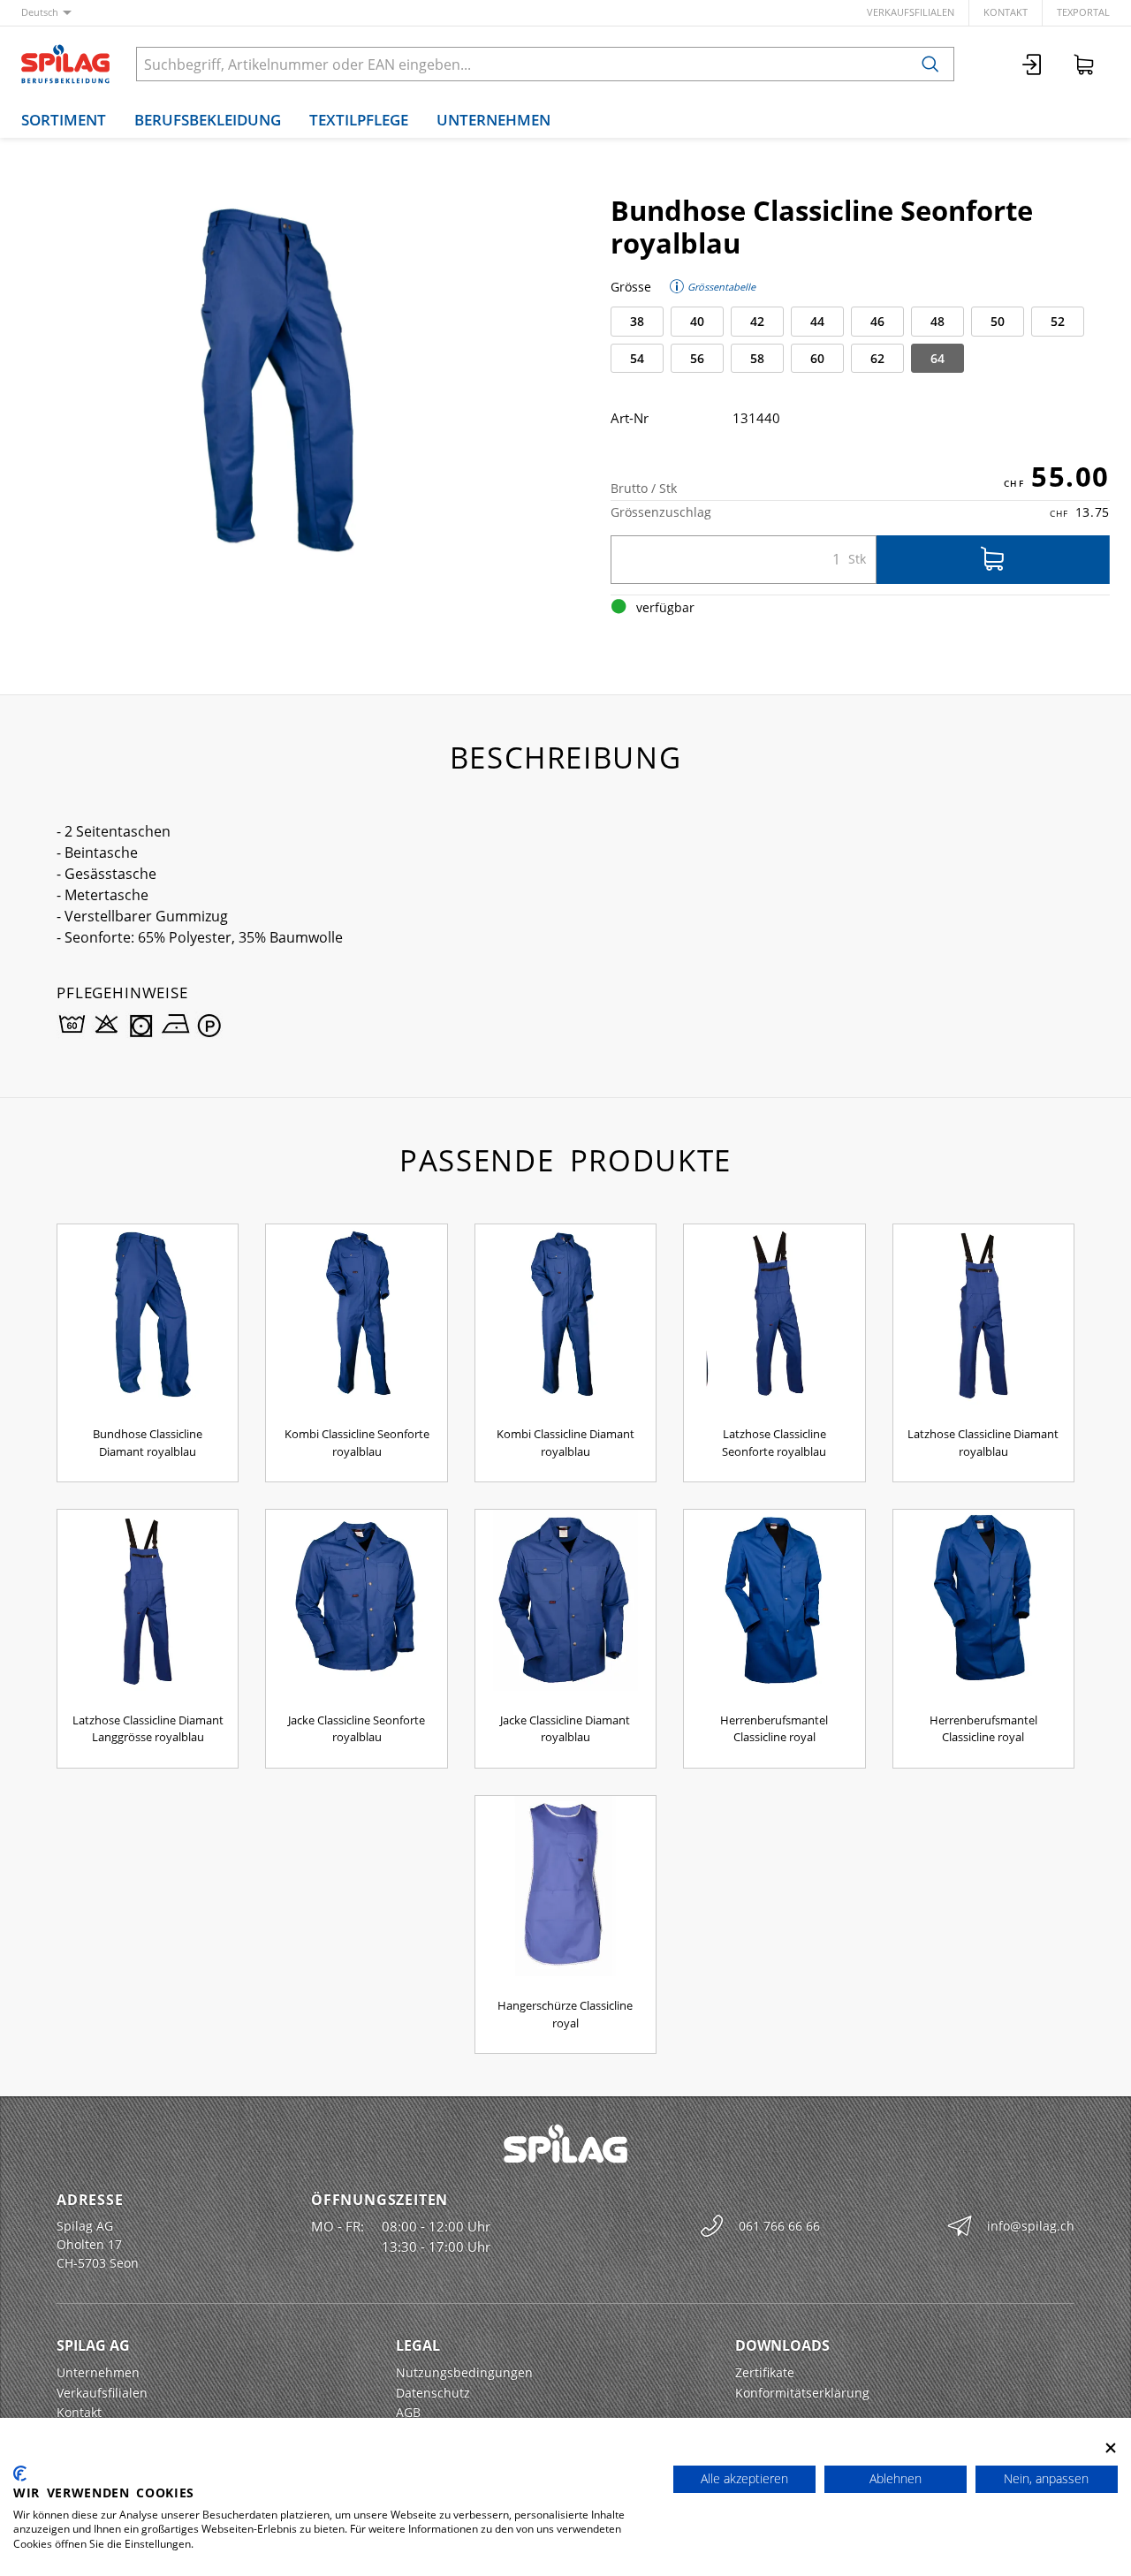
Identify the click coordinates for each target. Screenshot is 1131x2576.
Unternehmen (493, 120)
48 (937, 321)
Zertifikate (765, 2372)
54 (637, 358)
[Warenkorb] (1084, 64)
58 (757, 358)
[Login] (1033, 64)
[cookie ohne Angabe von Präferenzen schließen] (1111, 2448)
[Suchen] (930, 64)
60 (817, 358)
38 (637, 321)
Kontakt (1006, 12)
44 (817, 321)
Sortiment (64, 120)
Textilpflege (359, 120)
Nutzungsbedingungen (464, 2372)
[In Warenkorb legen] (993, 560)
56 (697, 358)
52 (1058, 321)
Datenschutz (433, 2393)
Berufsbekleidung (208, 120)
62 (877, 358)
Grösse (631, 287)
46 (877, 321)
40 (697, 321)
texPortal (1083, 12)
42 (757, 321)
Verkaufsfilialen (911, 12)
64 (937, 358)
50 (998, 321)
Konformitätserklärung (802, 2393)
